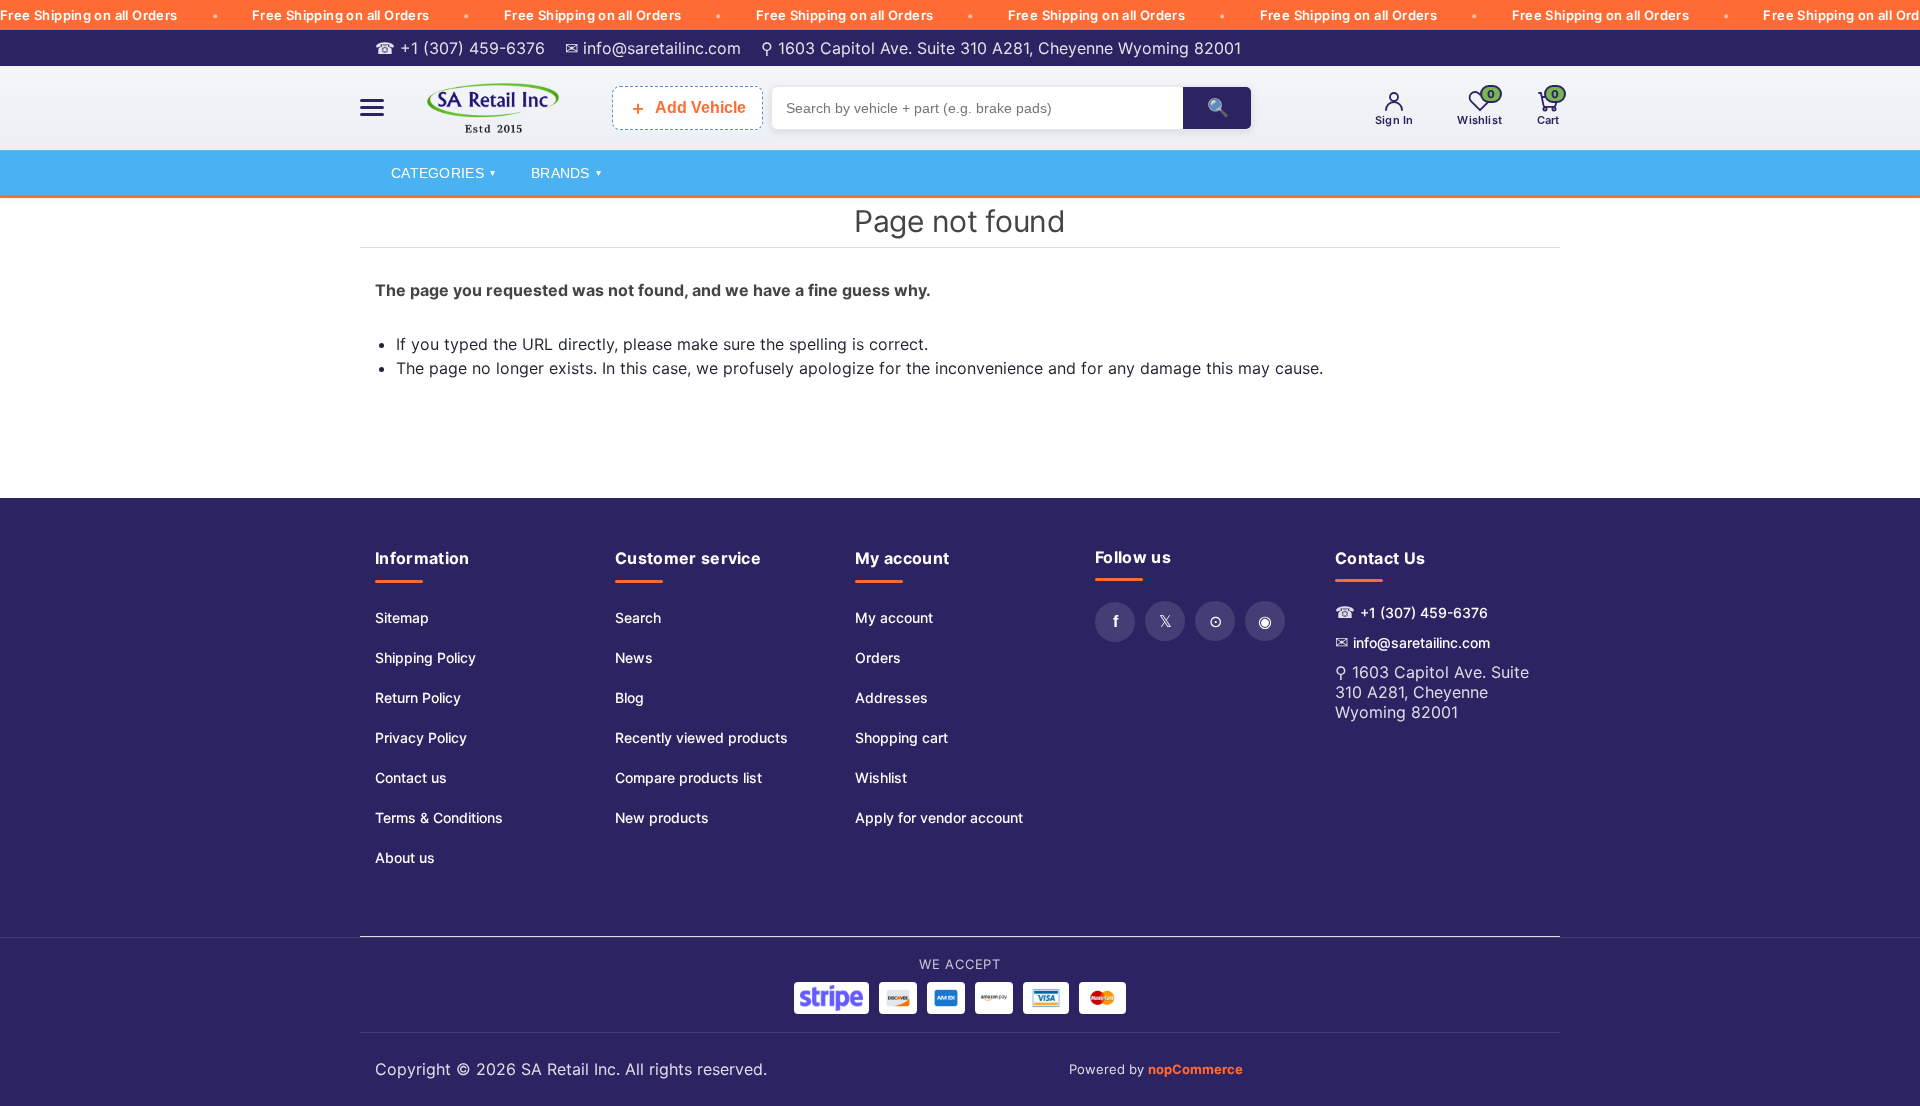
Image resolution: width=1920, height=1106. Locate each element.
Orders (878, 657)
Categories (443, 173)
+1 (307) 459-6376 (1424, 612)
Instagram (1265, 621)
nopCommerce (1195, 1069)
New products (662, 817)
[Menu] (372, 107)
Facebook (1115, 622)
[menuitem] (439, 618)
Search (638, 617)
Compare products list (688, 777)
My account (894, 617)
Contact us (411, 777)
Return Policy (418, 697)
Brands (566, 173)
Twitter (1165, 621)
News (634, 657)
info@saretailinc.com (1421, 642)
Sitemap (402, 617)
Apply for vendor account (939, 817)
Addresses (891, 697)
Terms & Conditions (439, 817)
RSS (1215, 621)
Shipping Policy (425, 657)
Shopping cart (901, 737)
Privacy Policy (421, 737)
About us (405, 857)
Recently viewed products (701, 737)
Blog (629, 697)
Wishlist (881, 777)
